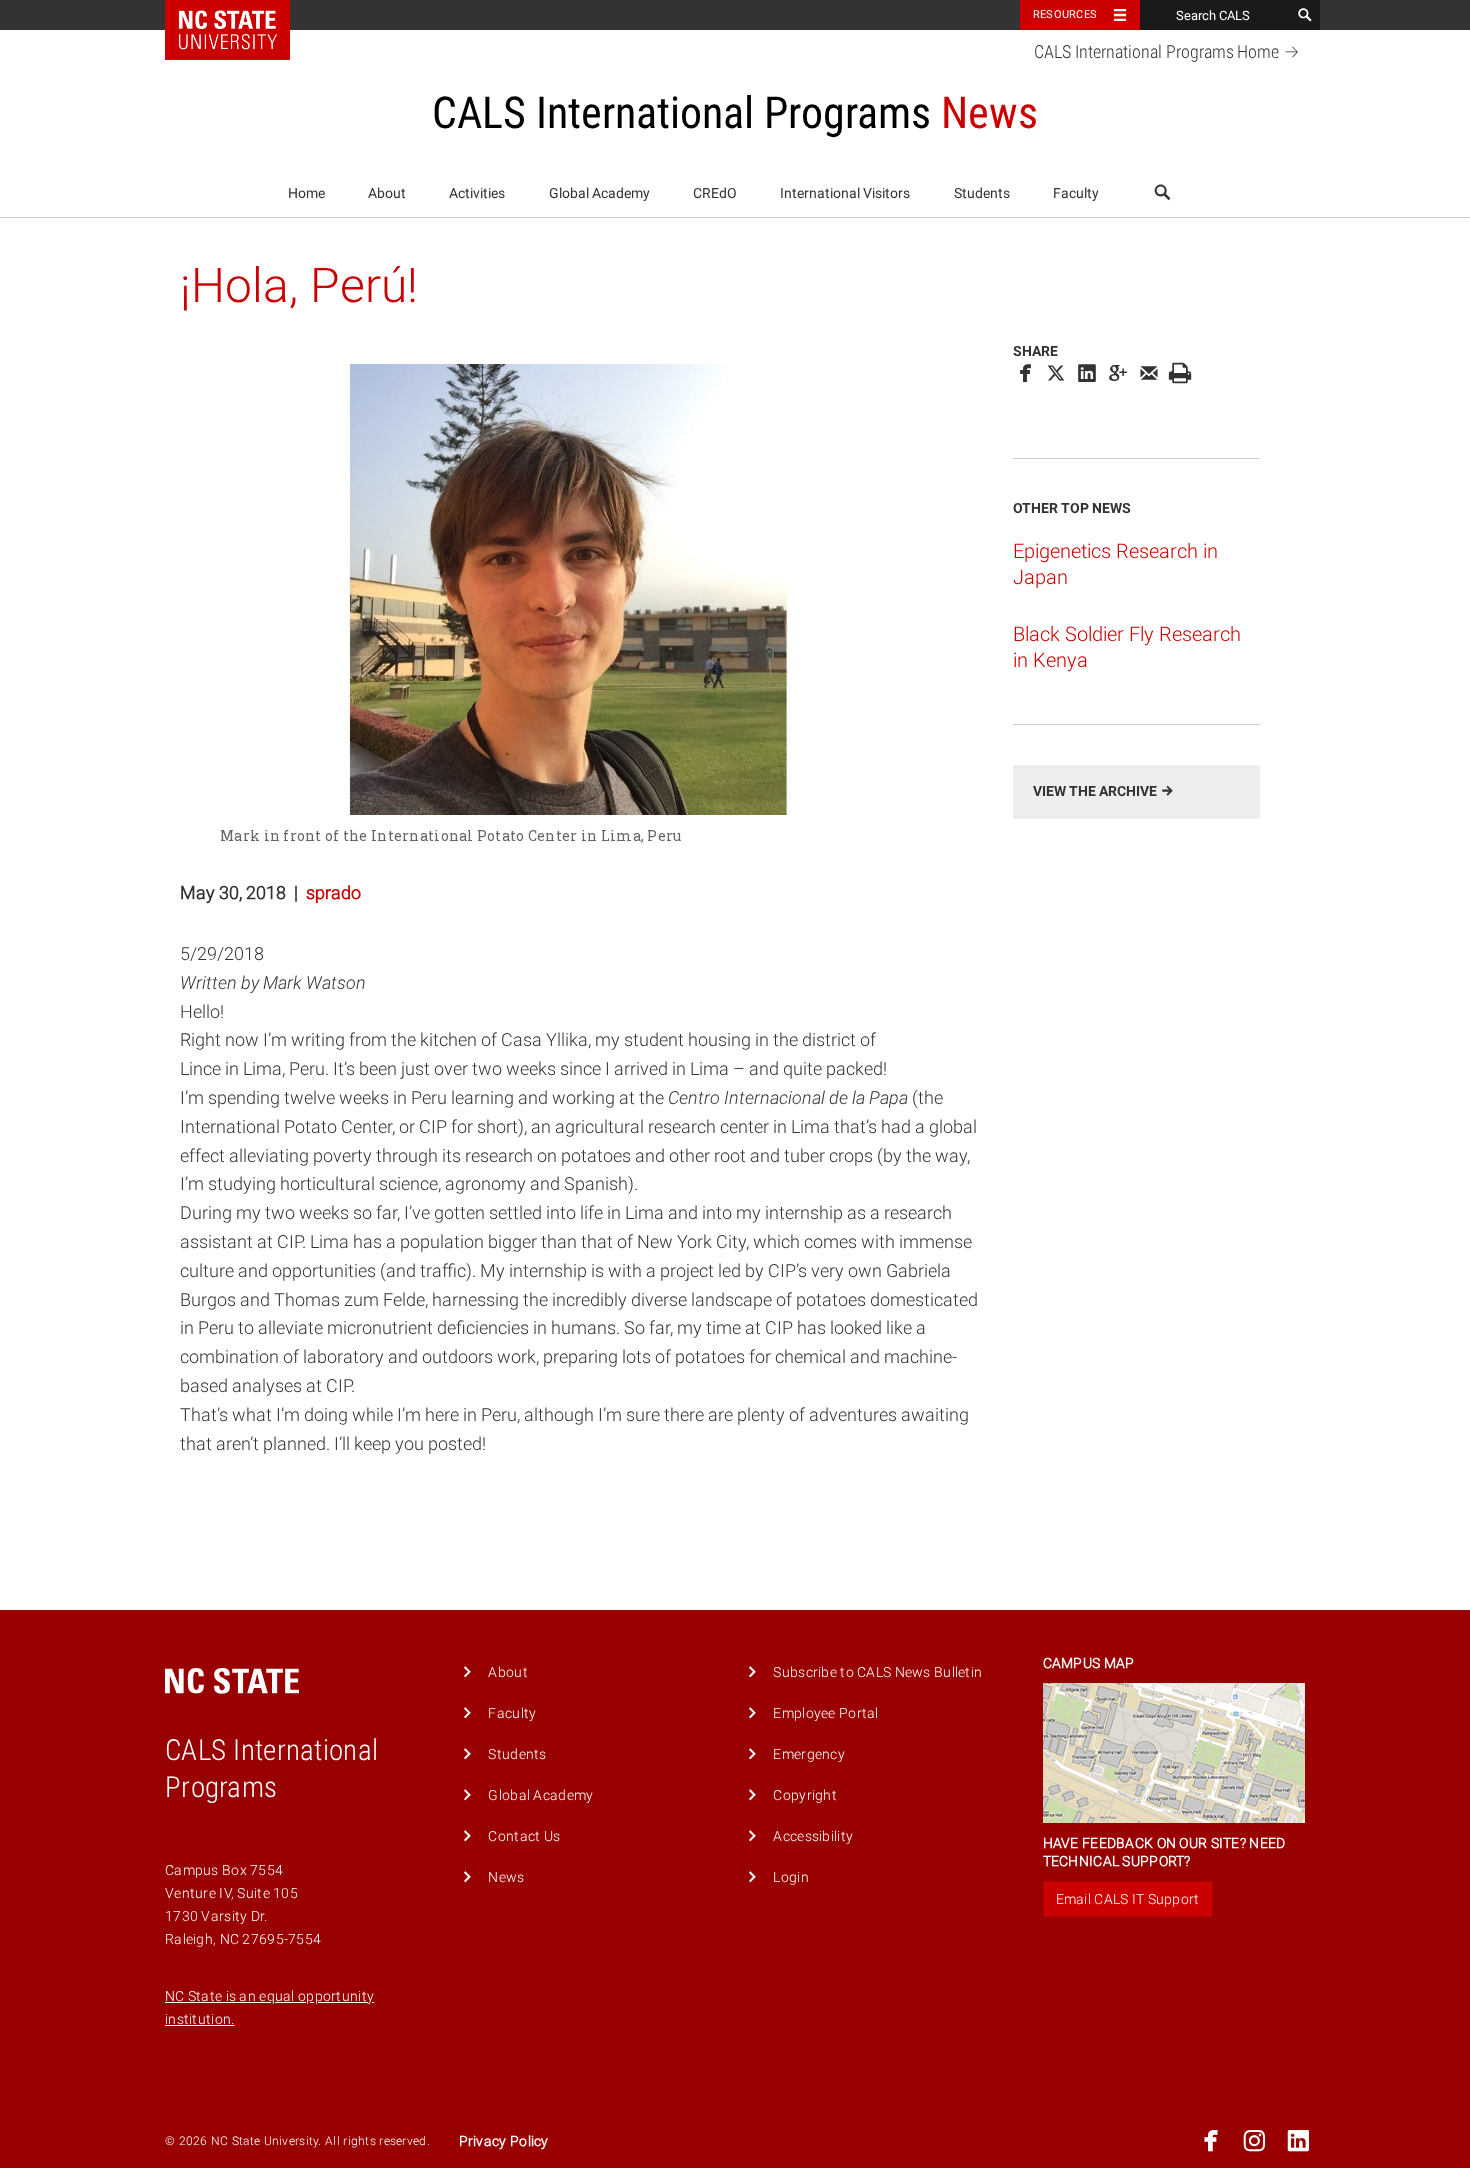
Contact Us (524, 1836)
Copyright (805, 1795)
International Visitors (845, 193)
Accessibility (813, 1836)
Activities (477, 193)
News (506, 1877)
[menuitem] (306, 194)
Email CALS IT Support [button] (1128, 1899)
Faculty (1076, 193)
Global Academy (599, 193)
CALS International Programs (1156, 52)
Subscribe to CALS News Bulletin (877, 1672)
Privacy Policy (504, 2141)
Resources (1065, 14)
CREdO (715, 193)
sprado (333, 892)
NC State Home (240, 15)
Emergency (809, 1754)
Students (982, 193)
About (387, 193)
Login (790, 1877)
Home (306, 193)
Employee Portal (825, 1713)
